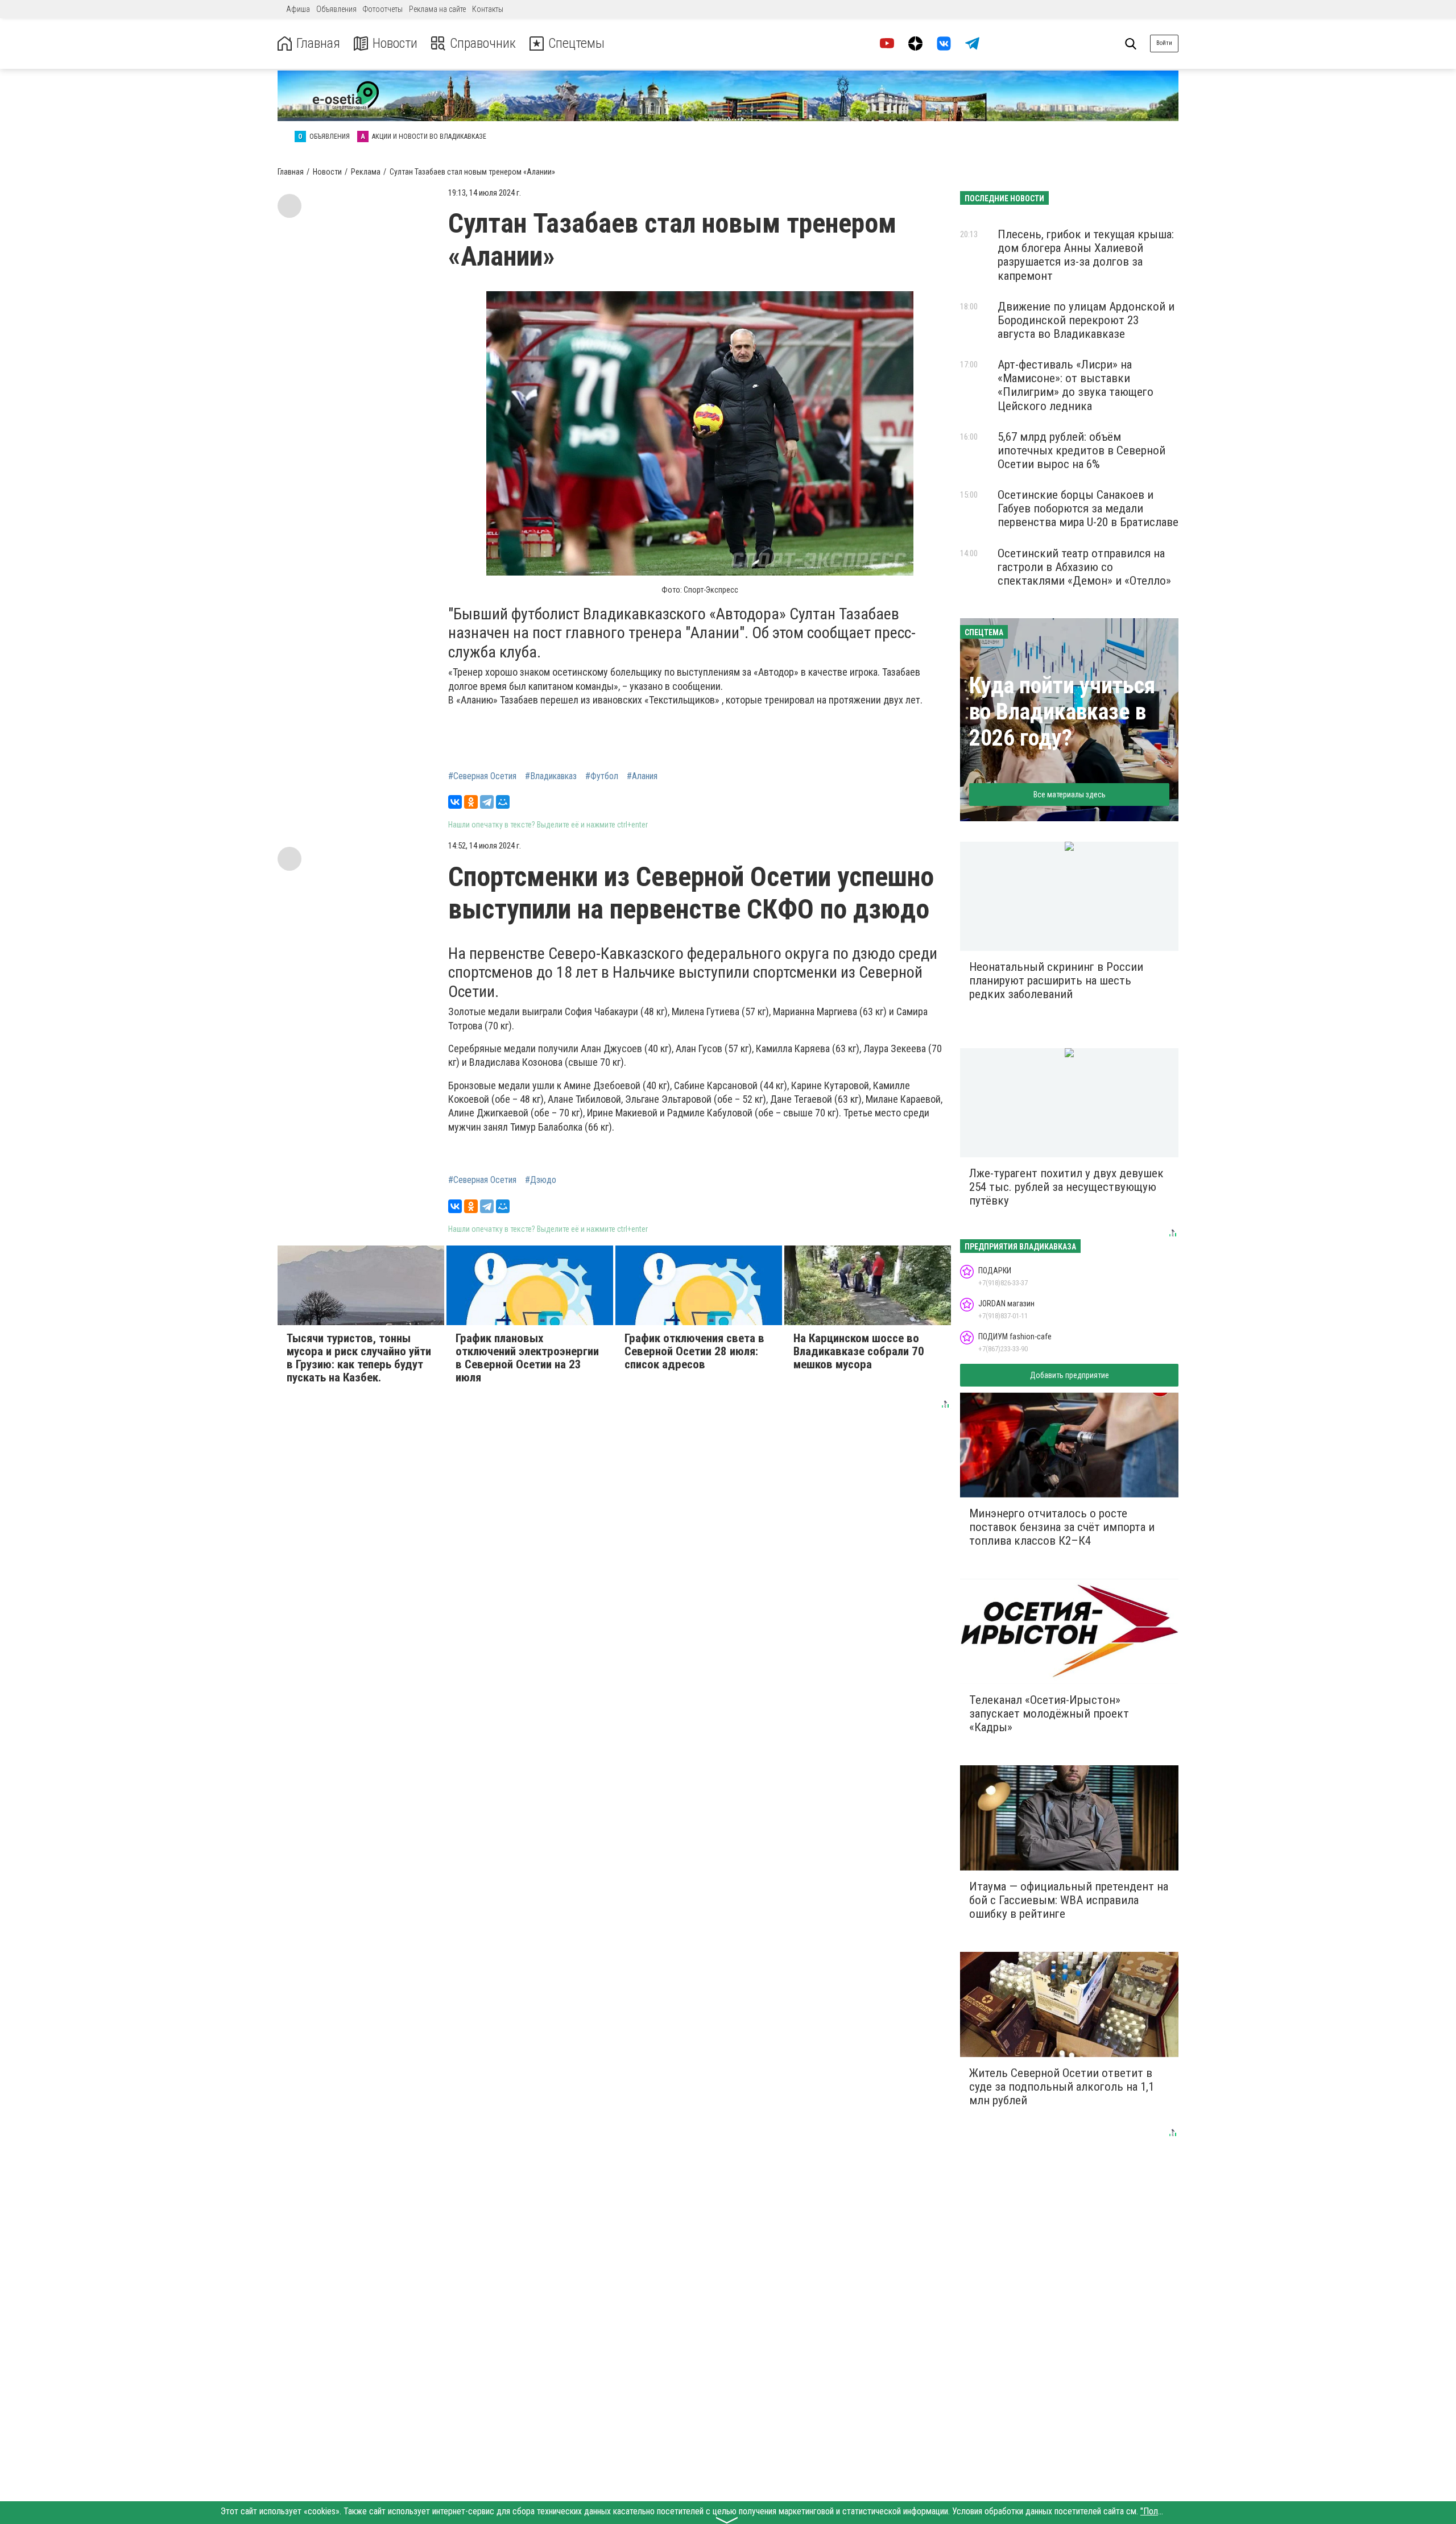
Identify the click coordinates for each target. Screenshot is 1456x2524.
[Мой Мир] (503, 802)
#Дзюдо (541, 1180)
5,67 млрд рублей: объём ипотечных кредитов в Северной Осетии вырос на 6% (1081, 450)
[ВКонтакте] (455, 802)
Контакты (488, 9)
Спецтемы (576, 44)
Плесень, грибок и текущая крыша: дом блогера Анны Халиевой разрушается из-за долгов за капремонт (1086, 255)
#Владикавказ (551, 776)
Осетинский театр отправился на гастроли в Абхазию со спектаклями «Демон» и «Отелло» (1084, 567)
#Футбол (602, 776)
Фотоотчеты (383, 9)
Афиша (298, 9)
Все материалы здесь (1070, 795)
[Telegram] (487, 802)
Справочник (483, 44)
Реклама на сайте (437, 9)
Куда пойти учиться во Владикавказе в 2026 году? (1062, 712)
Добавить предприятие (1070, 1375)
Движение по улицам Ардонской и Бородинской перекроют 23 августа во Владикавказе (1086, 320)
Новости (395, 44)
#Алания (642, 776)
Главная (318, 44)
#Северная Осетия (482, 776)
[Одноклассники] (471, 802)
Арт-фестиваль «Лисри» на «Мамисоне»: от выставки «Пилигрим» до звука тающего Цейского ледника (1076, 385)
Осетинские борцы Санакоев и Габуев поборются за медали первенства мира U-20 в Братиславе (1088, 508)
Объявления (336, 9)
